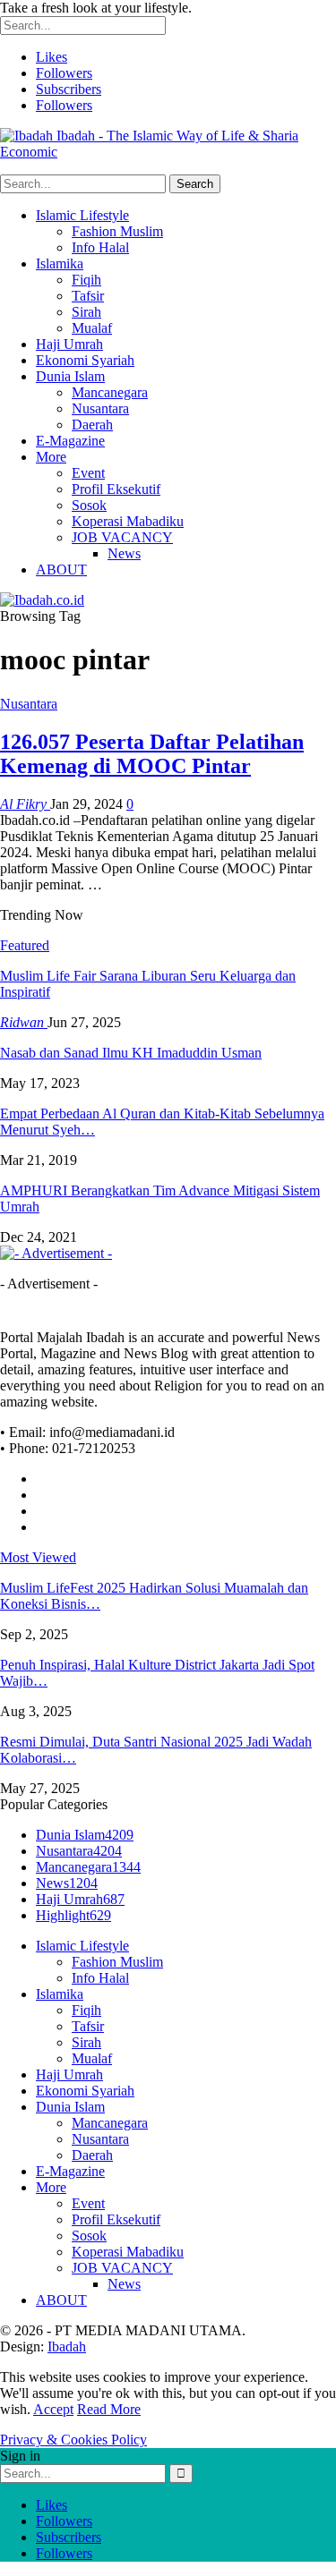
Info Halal (100, 247)
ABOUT (61, 570)
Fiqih (86, 280)
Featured (25, 945)
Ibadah (67, 2346)
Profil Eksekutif (116, 489)
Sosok (89, 505)
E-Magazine (70, 441)
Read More (109, 2409)
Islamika (60, 264)
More (51, 457)
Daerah (92, 425)
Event (88, 473)
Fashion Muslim (117, 231)
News (124, 553)
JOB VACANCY (122, 537)
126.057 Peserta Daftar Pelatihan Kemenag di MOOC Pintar (152, 754)
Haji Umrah (69, 344)
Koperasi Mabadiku (128, 521)
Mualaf (92, 328)
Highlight (73, 1915)
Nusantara (100, 408)
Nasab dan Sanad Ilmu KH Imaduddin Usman (131, 1053)
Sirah (86, 312)
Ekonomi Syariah (85, 360)
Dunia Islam (70, 376)
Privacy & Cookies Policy (73, 2440)
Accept (53, 2409)
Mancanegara (110, 392)
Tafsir (88, 296)
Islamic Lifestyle (82, 215)
